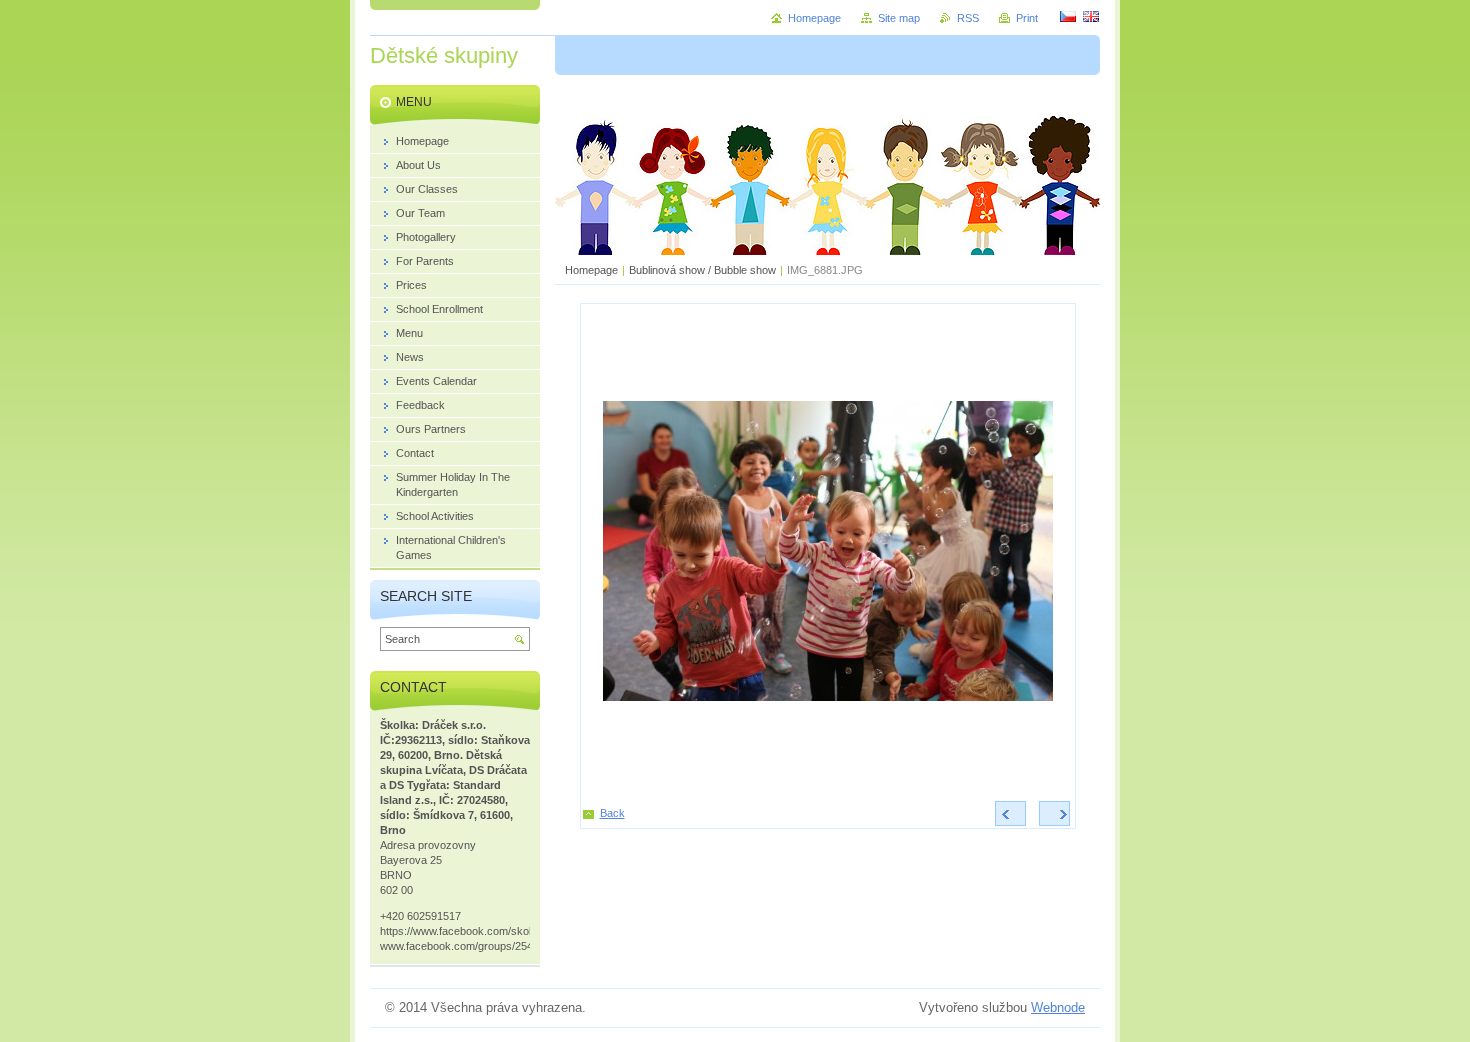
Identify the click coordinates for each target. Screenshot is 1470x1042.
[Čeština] (1068, 16)
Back (612, 813)
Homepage (591, 270)
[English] (1091, 16)
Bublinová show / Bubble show (702, 270)
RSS (968, 18)
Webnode (1058, 1007)
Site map (899, 18)
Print (1027, 18)
